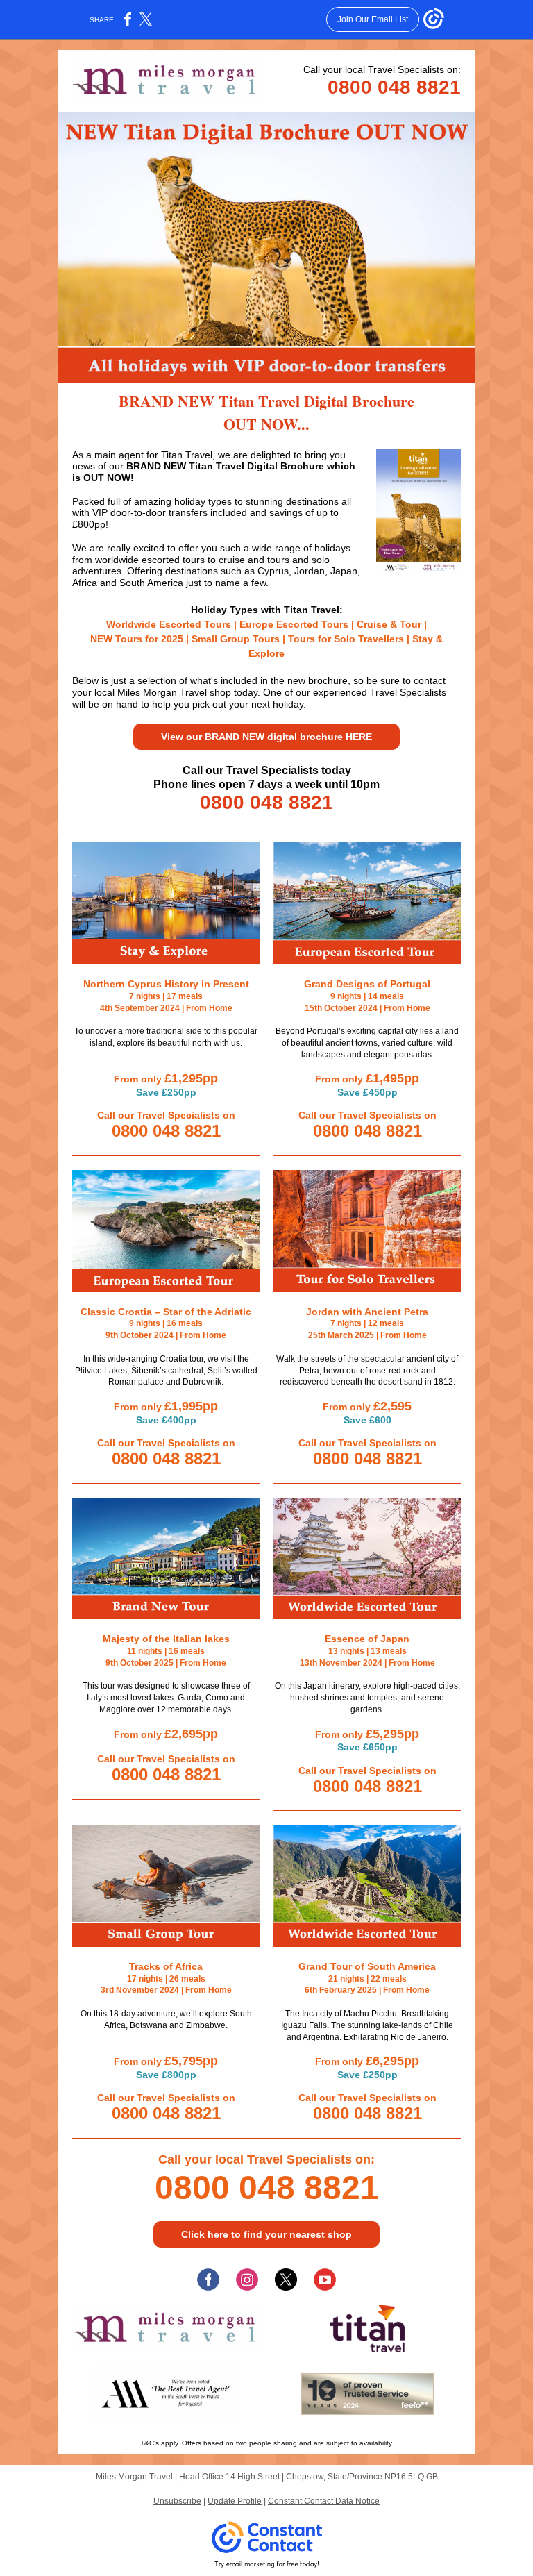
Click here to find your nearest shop (266, 2234)
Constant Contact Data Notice (324, 2501)
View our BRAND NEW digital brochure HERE (266, 737)
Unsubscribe (177, 2501)
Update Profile (235, 2501)
